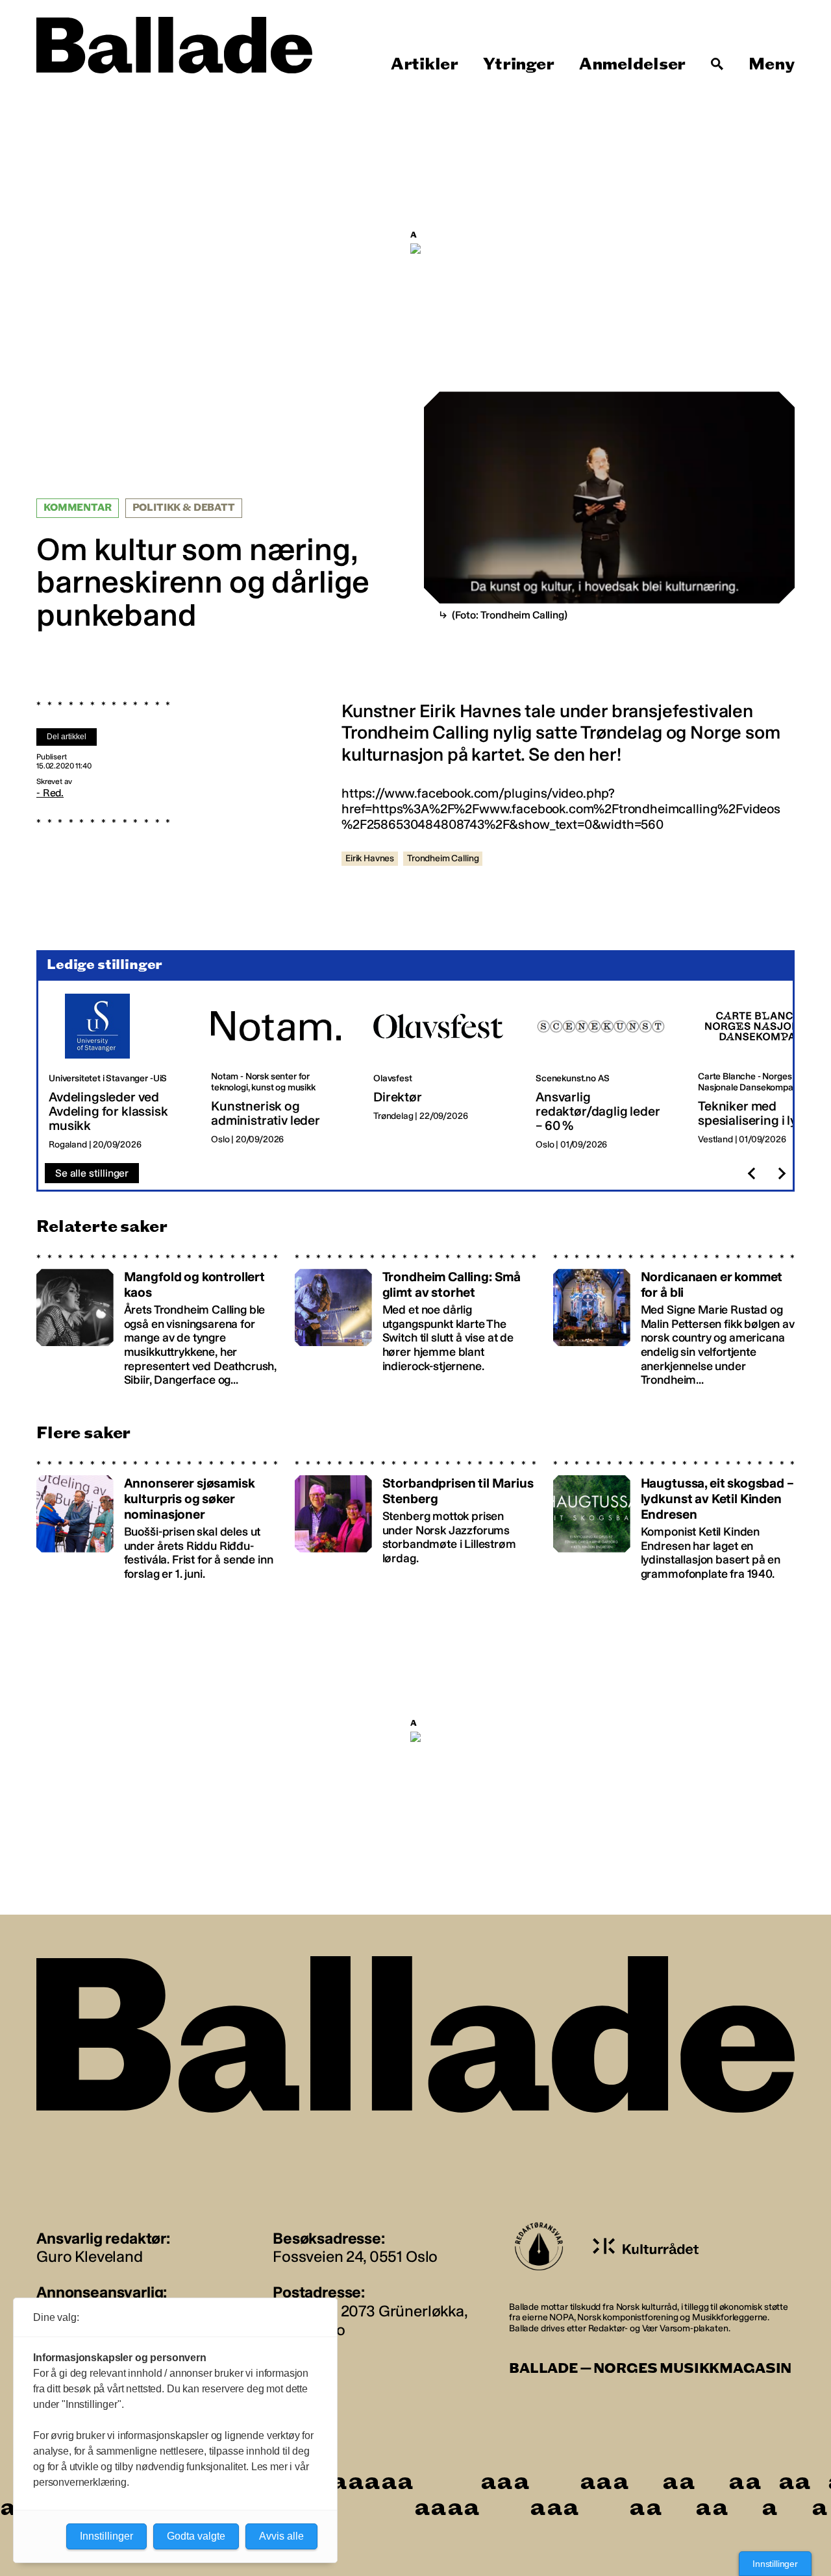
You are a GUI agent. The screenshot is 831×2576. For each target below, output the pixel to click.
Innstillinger (775, 2564)
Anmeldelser (632, 64)
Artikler (425, 64)
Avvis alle (281, 2536)
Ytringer (518, 64)
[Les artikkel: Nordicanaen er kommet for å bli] (674, 1320)
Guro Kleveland (90, 2256)
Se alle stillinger (92, 1173)
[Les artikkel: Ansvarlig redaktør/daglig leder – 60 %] (606, 1072)
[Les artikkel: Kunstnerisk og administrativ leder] (282, 1072)
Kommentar (78, 508)
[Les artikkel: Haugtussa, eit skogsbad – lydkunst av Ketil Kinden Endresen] (674, 1521)
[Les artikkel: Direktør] (444, 1072)
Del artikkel (67, 737)
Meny (772, 64)
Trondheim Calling (443, 858)
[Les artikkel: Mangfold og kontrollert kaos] (157, 1320)
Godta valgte (196, 2536)
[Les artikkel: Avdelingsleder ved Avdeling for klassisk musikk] (119, 1072)
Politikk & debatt (184, 508)
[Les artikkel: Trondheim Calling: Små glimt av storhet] (415, 1320)
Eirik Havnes (370, 858)
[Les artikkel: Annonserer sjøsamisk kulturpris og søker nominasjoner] (157, 1521)
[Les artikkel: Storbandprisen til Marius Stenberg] (415, 1521)
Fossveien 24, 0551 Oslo (355, 2256)
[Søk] (717, 64)
